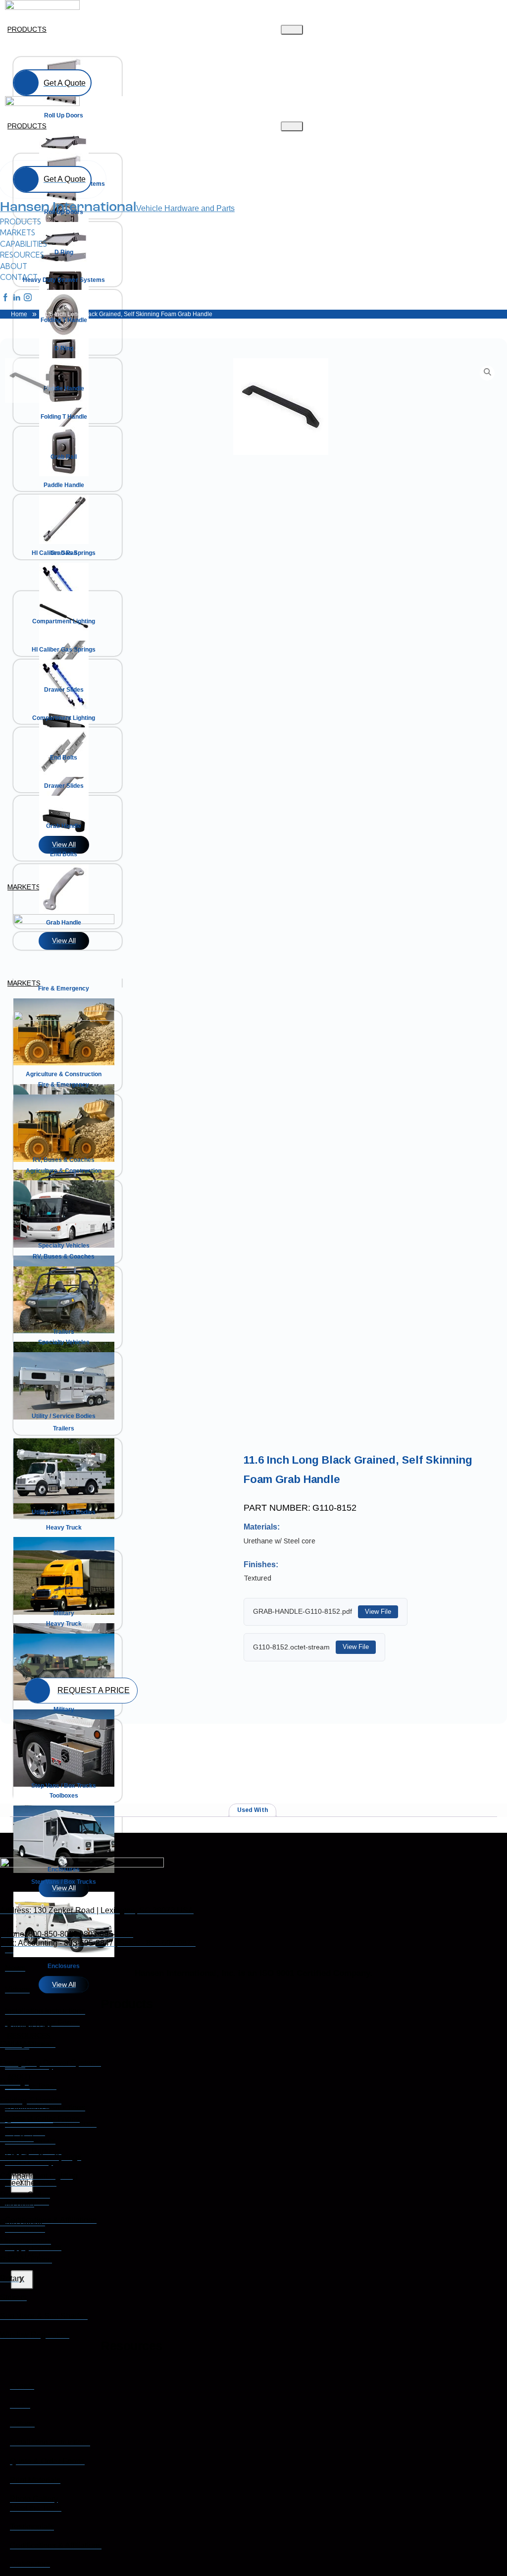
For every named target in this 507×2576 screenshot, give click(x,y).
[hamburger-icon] (292, 30)
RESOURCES (29, 2035)
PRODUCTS (27, 29)
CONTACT (25, 2255)
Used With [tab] (253, 1810)
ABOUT (20, 2077)
